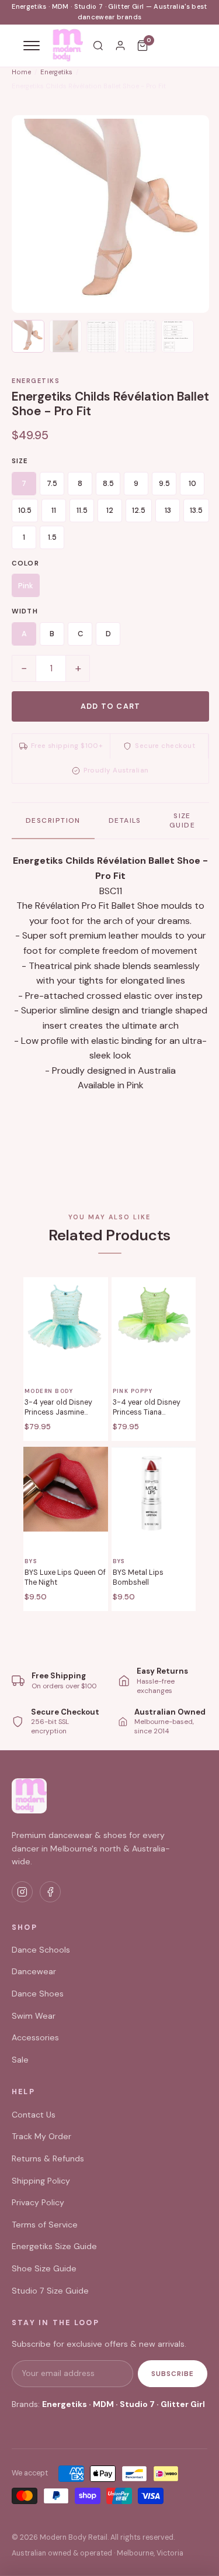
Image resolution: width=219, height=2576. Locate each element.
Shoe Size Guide (44, 2268)
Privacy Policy (38, 2202)
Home (21, 72)
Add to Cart (111, 706)
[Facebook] (50, 1892)
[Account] (120, 46)
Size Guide (182, 820)
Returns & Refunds (48, 2158)
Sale (20, 2060)
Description (53, 820)
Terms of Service (45, 2225)
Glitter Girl (183, 2404)
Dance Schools (41, 1950)
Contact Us (34, 2115)
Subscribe (173, 2374)
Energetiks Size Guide (54, 2246)
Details (125, 820)
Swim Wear (34, 2016)
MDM (103, 2404)
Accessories (35, 2037)
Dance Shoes (38, 1994)
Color (25, 563)
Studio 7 (137, 2404)
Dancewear (34, 1971)
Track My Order (41, 2136)
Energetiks (56, 72)
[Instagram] (22, 1892)
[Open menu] (32, 46)
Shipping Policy (41, 2181)
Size (20, 461)
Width (25, 611)
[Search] (98, 46)
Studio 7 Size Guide (50, 2291)
